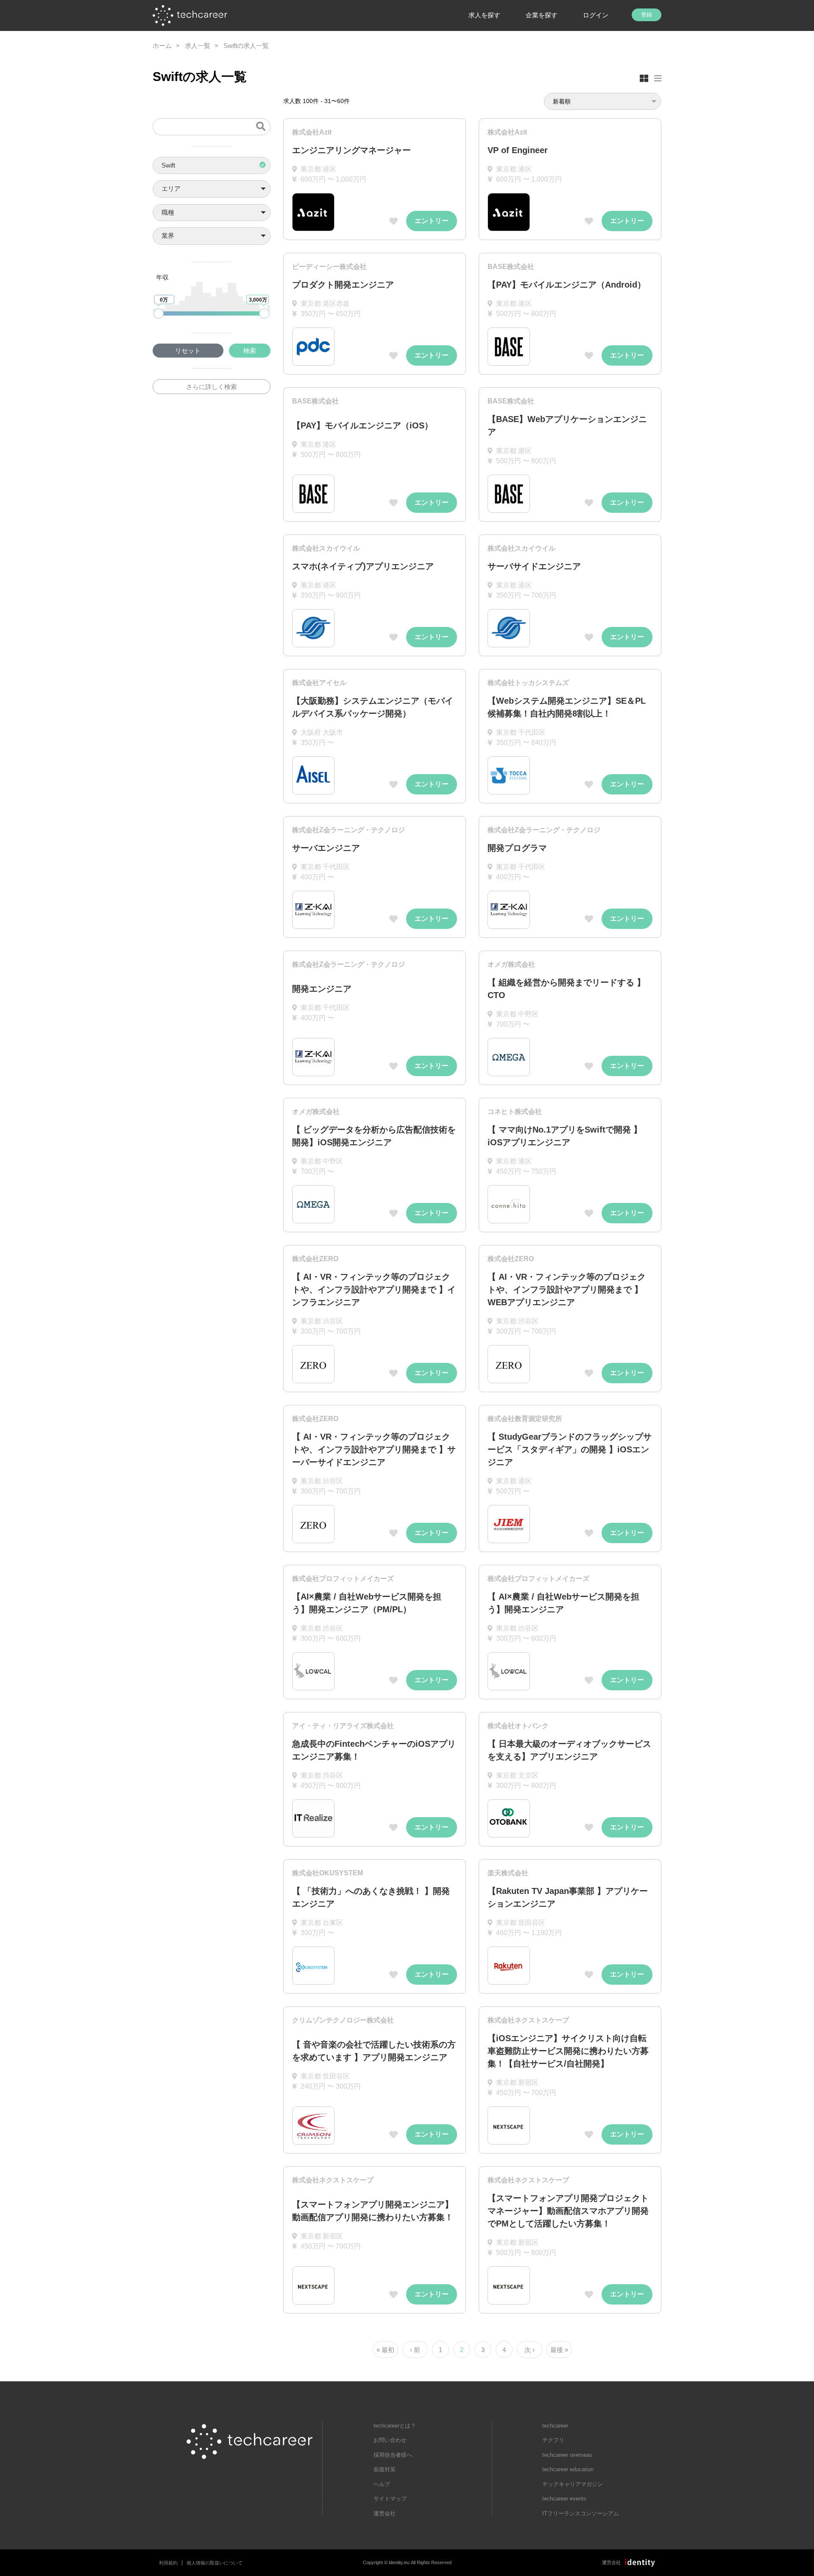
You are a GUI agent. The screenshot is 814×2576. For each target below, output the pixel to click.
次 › (530, 2350)
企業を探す (542, 15)
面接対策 (385, 2469)
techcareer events (564, 2499)
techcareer (555, 2426)
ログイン (596, 15)
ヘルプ (382, 2484)
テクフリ (553, 2440)
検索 (250, 351)
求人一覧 (198, 46)
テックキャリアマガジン (573, 2484)
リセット (188, 351)
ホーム (162, 46)
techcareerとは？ (395, 2426)
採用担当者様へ (393, 2455)
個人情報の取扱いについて (215, 2563)
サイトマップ (390, 2499)
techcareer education (568, 2469)
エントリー (432, 221)
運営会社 (385, 2513)
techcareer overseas (567, 2455)
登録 (647, 15)
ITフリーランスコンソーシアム (581, 2513)
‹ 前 (415, 2350)
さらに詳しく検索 (212, 387)
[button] (212, 166)
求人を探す (484, 15)
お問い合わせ (390, 2440)
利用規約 (168, 2563)
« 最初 (385, 2350)
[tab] (644, 78)
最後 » (559, 2350)
